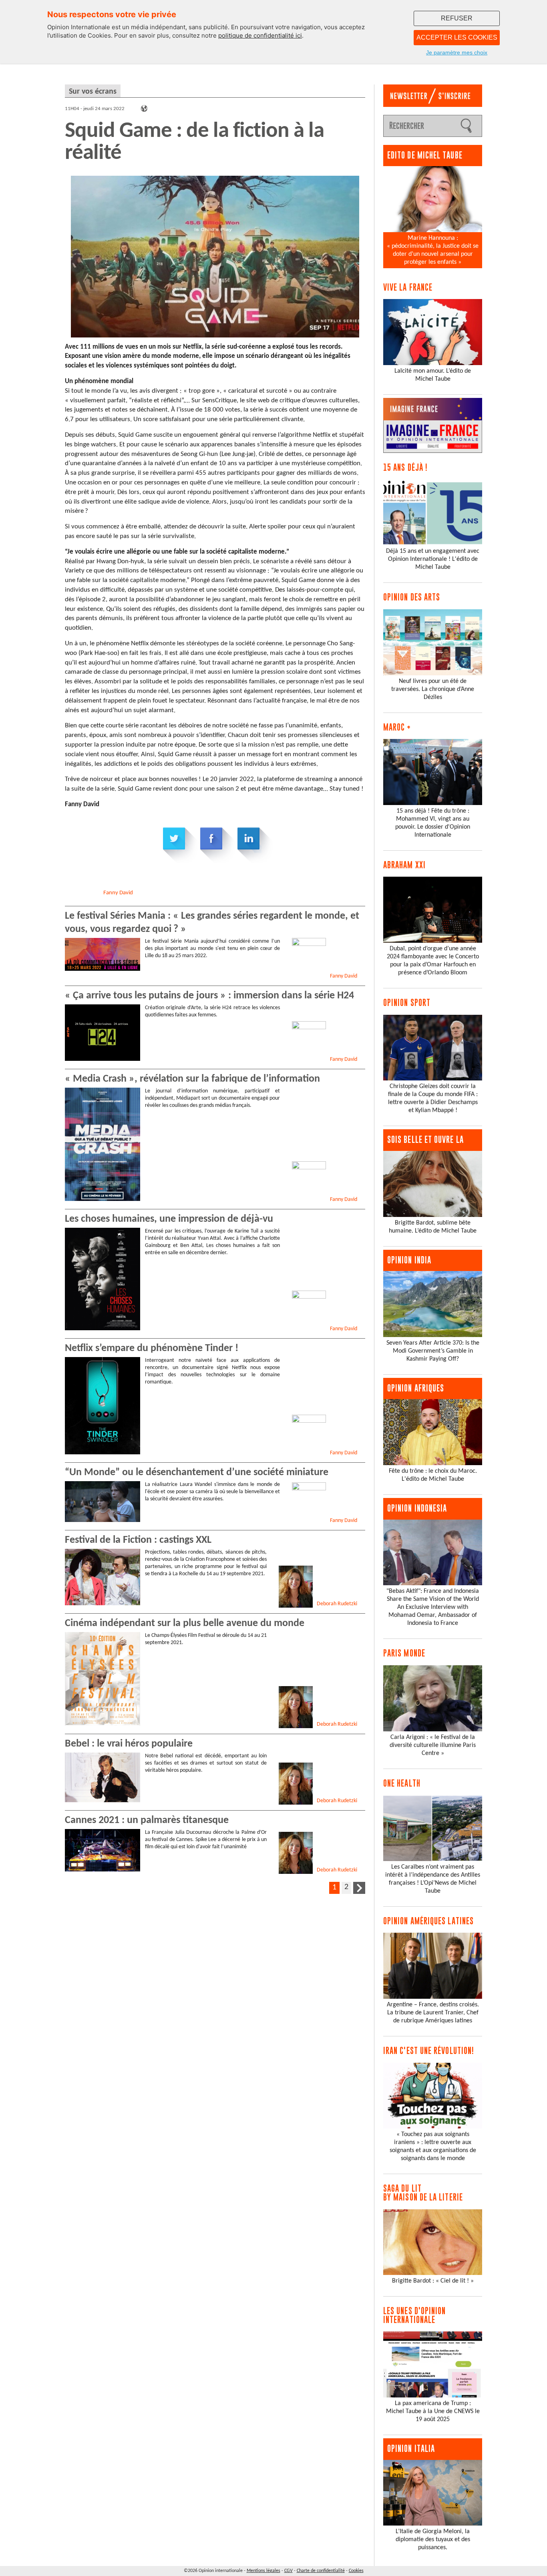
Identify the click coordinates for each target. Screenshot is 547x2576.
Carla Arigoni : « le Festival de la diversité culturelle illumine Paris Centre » (433, 1745)
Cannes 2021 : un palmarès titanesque (147, 1820)
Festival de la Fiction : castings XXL (138, 1540)
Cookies (356, 2571)
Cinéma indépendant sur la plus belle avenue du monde (185, 1623)
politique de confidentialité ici (260, 35)
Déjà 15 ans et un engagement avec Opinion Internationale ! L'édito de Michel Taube (433, 559)
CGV (289, 2571)
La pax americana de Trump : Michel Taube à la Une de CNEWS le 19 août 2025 (433, 2411)
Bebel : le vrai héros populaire (129, 1744)
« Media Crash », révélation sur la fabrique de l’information (192, 1079)
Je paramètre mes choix (457, 52)
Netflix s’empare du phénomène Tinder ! (152, 1348)
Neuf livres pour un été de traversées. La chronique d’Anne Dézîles (433, 689)
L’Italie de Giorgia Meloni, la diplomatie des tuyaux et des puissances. (433, 2540)
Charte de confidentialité (321, 2571)
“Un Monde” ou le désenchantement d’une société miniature (197, 1473)
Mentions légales (263, 2571)
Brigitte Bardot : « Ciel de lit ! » (433, 2281)
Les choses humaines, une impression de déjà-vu (169, 1219)
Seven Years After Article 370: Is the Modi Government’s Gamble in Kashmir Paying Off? (433, 1351)
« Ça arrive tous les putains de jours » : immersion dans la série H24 (211, 996)
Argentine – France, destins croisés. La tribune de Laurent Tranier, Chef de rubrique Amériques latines (433, 2013)
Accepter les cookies (457, 37)
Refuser (457, 18)
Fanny (118, 893)
